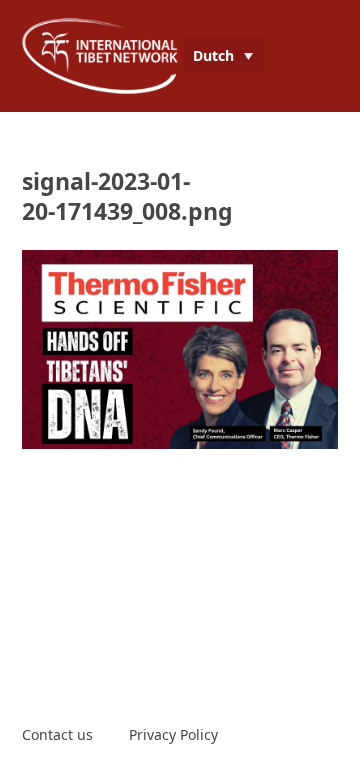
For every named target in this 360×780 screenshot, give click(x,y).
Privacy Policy (173, 734)
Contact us (57, 734)
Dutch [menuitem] (213, 55)
